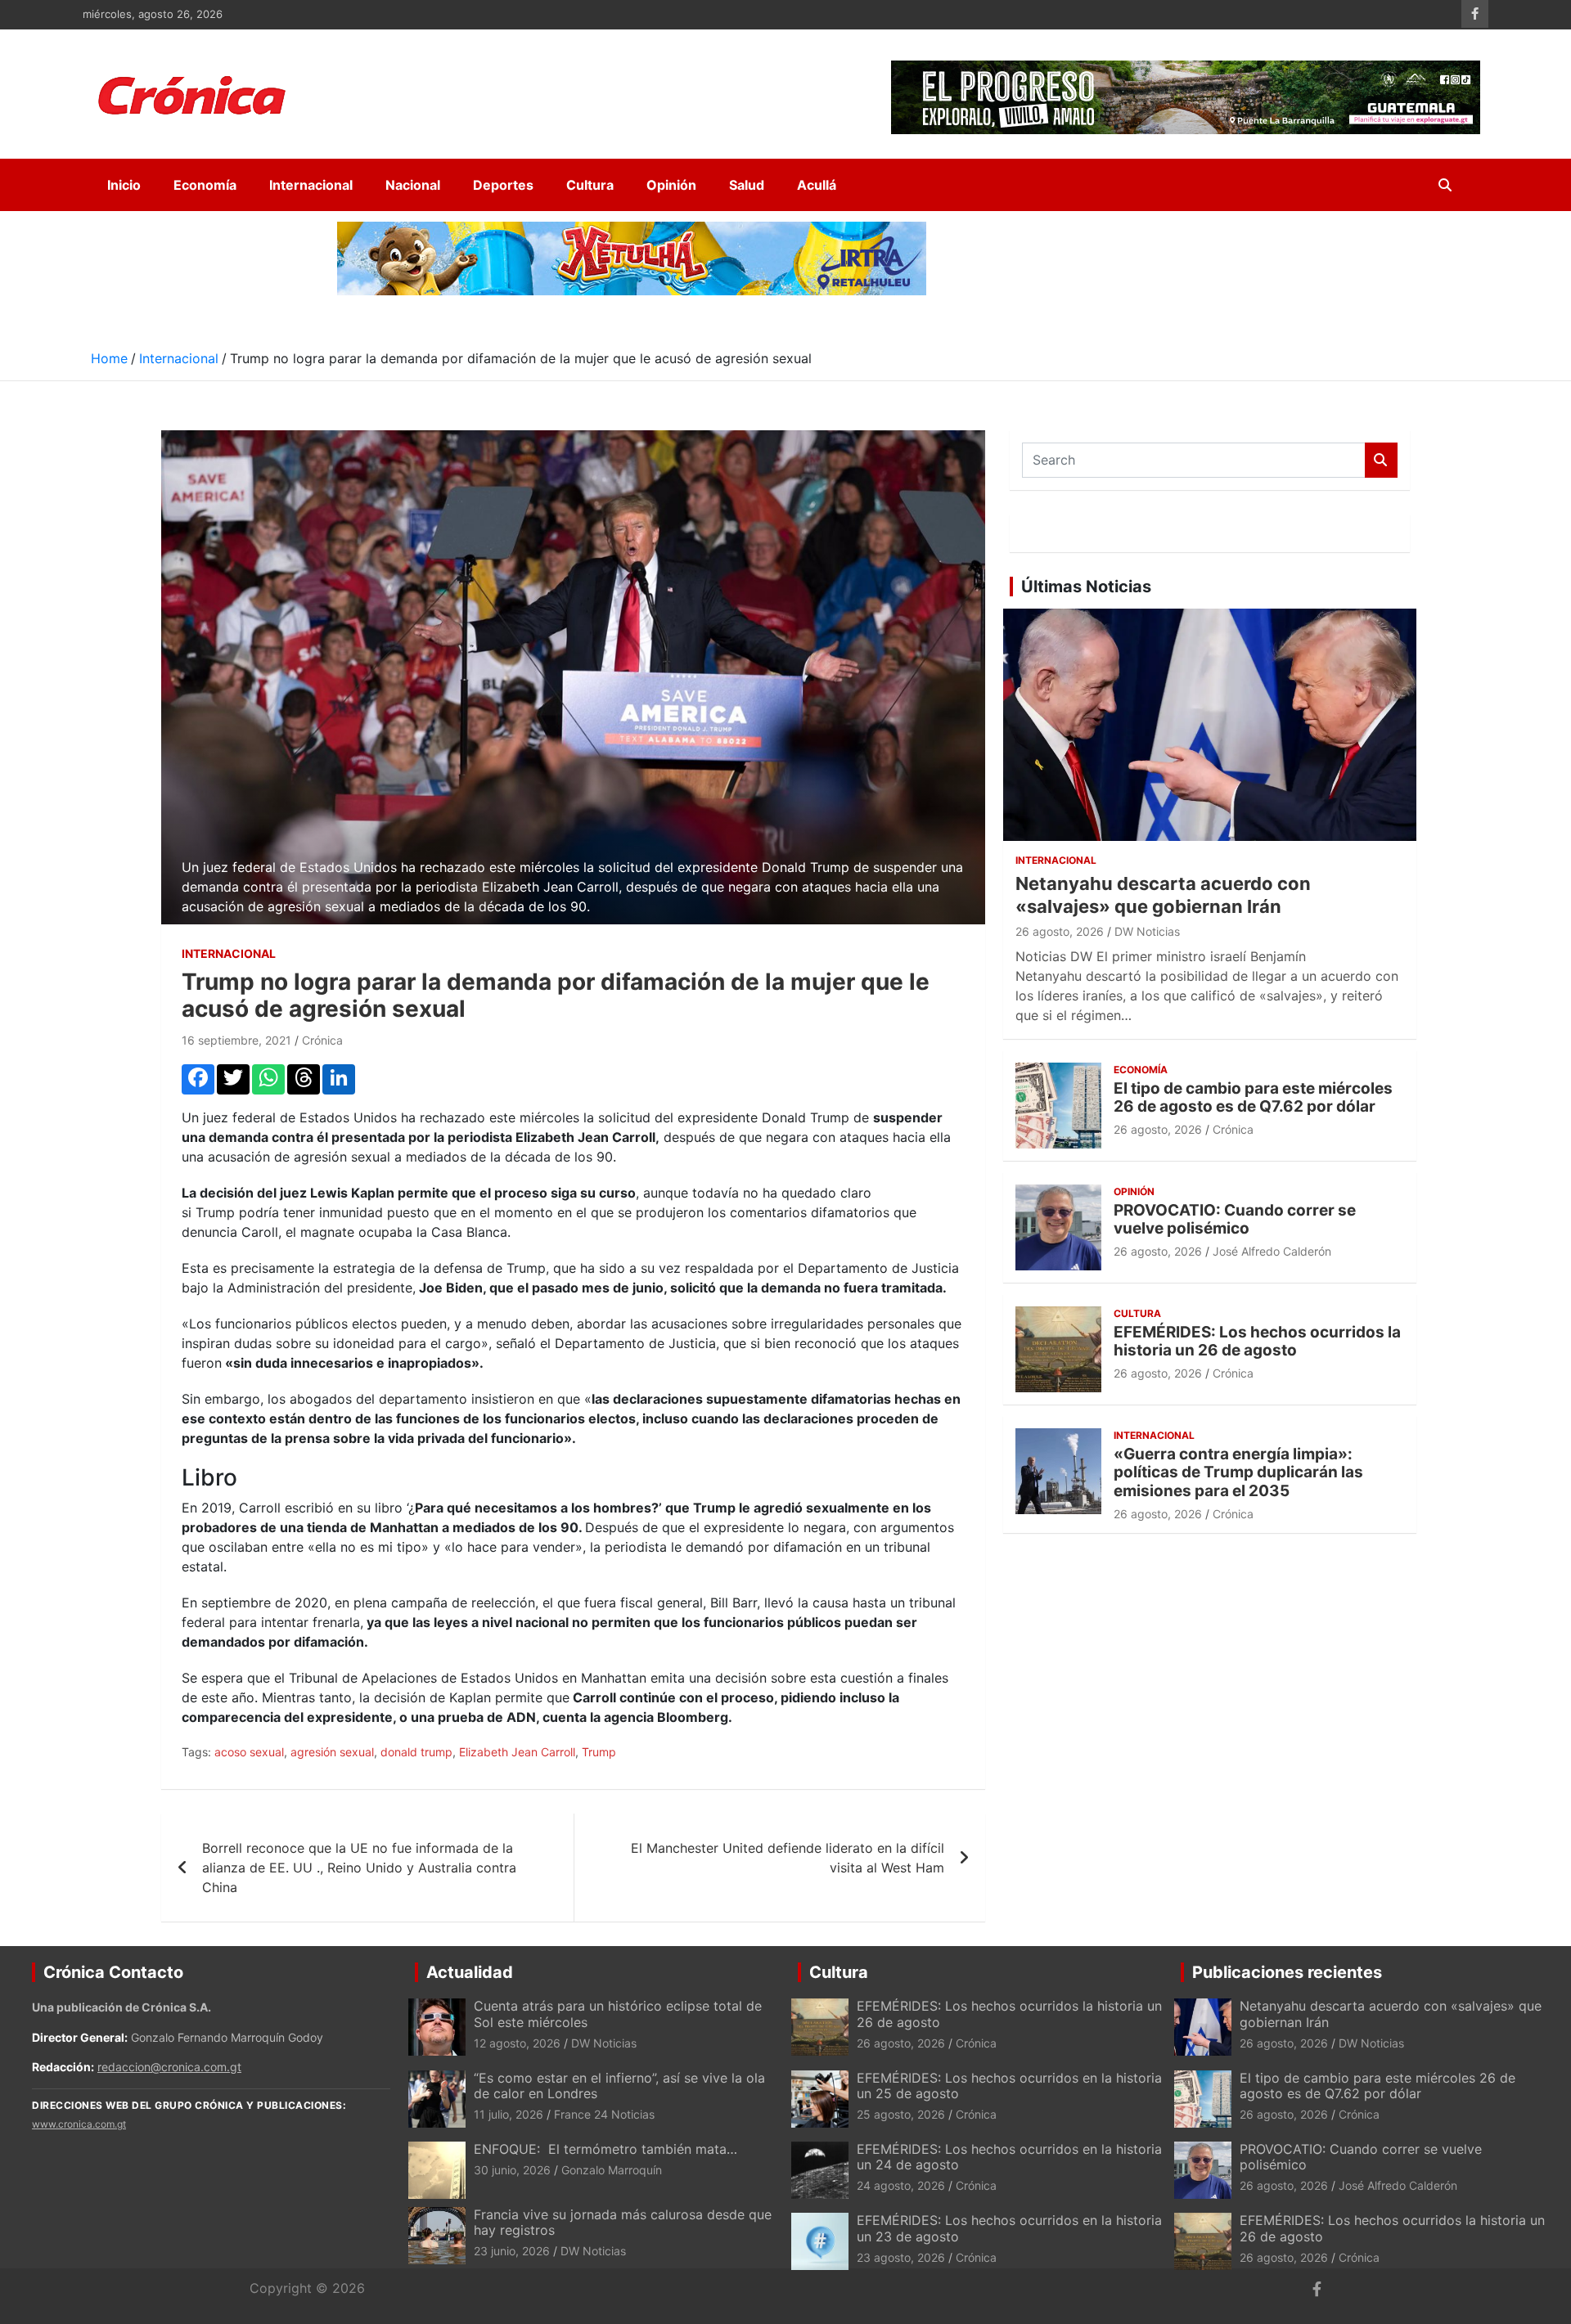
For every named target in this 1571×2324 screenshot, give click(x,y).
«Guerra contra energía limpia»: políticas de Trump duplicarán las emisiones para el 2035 (1238, 1473)
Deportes (503, 185)
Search (1381, 460)
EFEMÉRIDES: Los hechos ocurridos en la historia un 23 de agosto (1009, 2228)
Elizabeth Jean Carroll (517, 1752)
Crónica (322, 1040)
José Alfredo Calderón (1272, 1251)
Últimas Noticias (1086, 587)
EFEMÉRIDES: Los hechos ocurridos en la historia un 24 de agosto (1009, 2157)
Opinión (671, 185)
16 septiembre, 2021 (236, 1040)
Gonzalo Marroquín (612, 2170)
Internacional (311, 185)
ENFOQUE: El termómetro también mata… (605, 2149)
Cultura (590, 185)
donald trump (416, 1752)
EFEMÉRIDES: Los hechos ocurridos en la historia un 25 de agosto (1009, 2086)
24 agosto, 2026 (901, 2185)
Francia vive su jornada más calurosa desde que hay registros (623, 2222)
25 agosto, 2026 (901, 2114)
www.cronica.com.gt (79, 2124)
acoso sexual (249, 1752)
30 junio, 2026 (512, 2170)
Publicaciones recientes (1287, 1972)
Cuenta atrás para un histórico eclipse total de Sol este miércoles (618, 2014)
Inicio (124, 185)
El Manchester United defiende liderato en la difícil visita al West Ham (788, 1858)
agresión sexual (332, 1752)
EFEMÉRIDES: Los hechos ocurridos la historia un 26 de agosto (1257, 1342)
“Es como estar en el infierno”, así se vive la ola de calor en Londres (619, 2086)
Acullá (817, 185)
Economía (205, 185)
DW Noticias (1147, 931)
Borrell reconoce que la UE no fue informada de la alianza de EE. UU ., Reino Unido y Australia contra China (359, 1868)
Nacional (413, 185)
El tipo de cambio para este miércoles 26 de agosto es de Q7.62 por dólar (1253, 1098)
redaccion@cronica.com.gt (169, 2067)
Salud (747, 185)
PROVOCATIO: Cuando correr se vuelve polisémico (1235, 1220)
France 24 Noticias (604, 2114)
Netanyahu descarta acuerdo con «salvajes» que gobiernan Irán (1391, 2014)
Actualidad (470, 1972)
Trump (599, 1752)
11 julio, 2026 (509, 2114)
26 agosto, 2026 (1060, 931)
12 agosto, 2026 (517, 2043)
